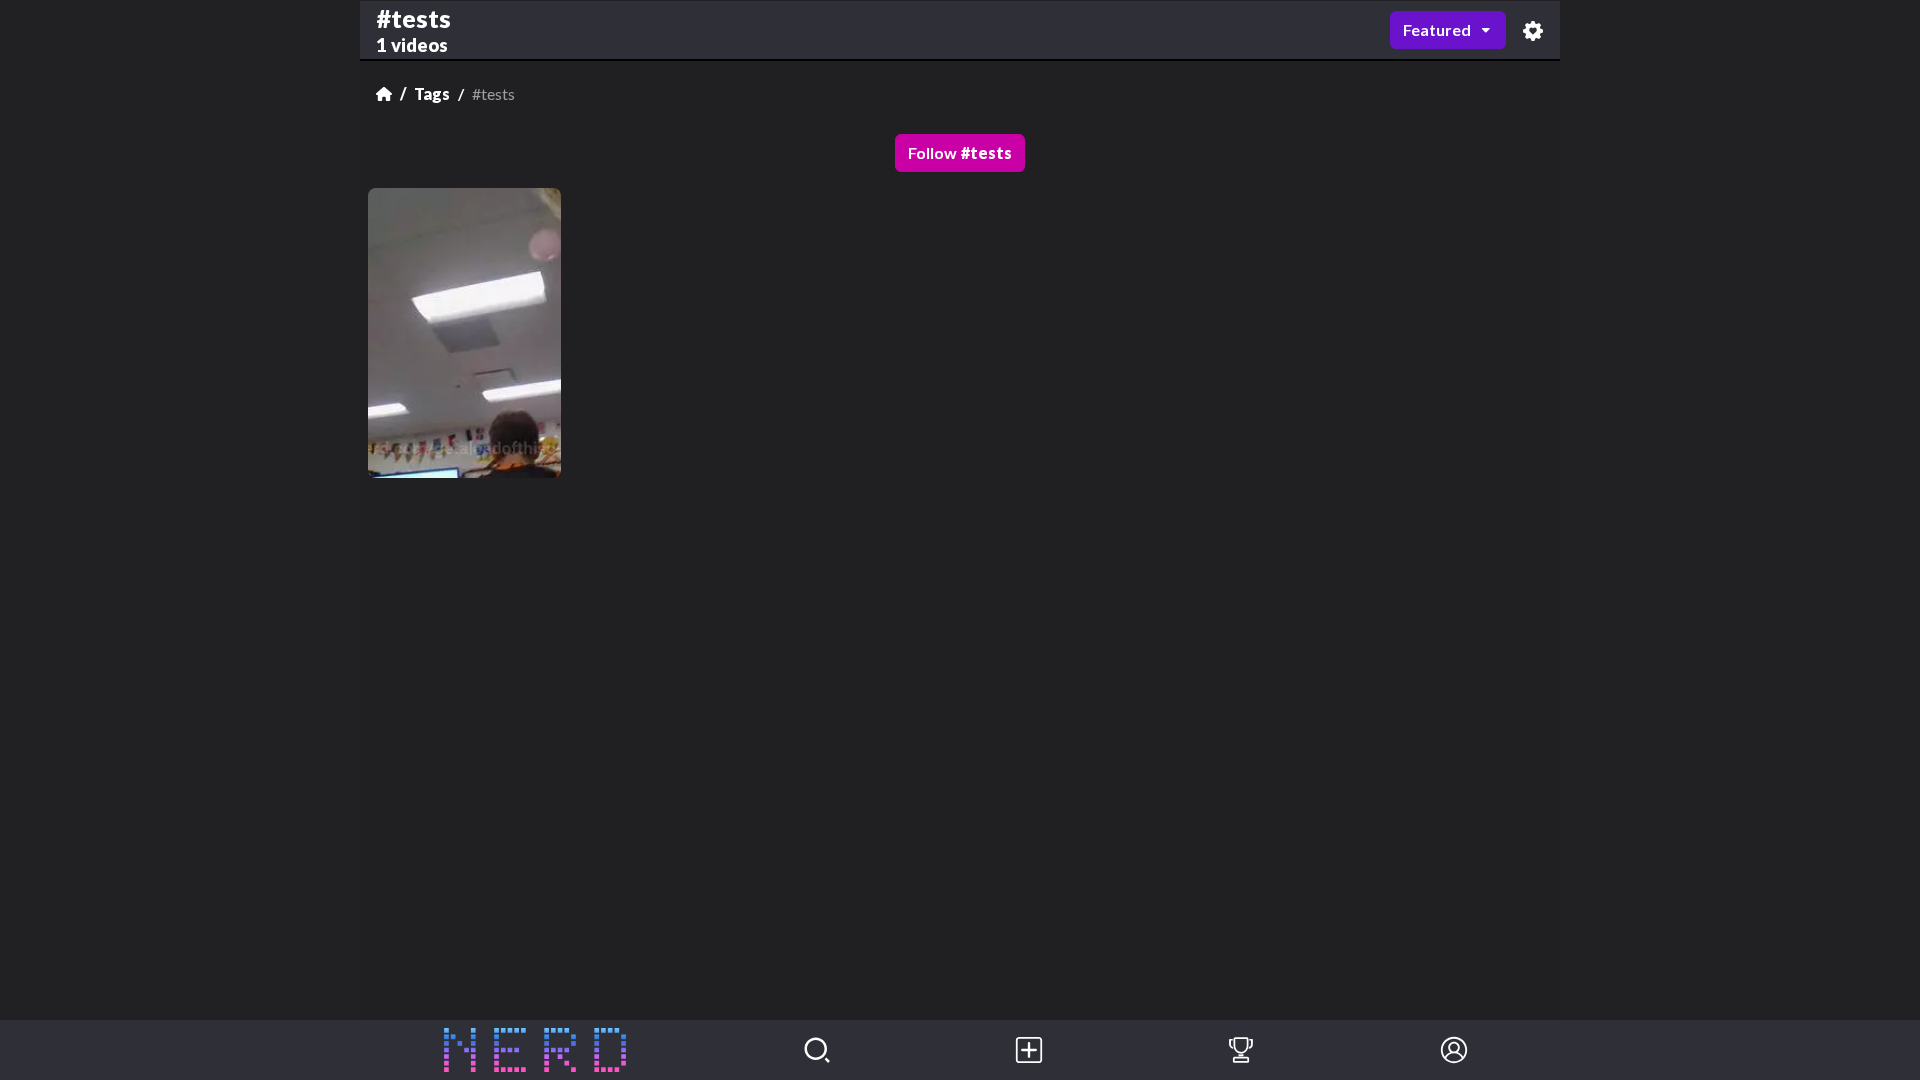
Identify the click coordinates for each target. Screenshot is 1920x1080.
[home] (535, 1050)
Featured (1437, 29)
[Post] (1029, 1050)
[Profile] (1454, 1050)
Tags (432, 93)
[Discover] (817, 1050)
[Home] (384, 94)
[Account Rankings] (1241, 1050)
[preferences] (1533, 30)
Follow (960, 152)
